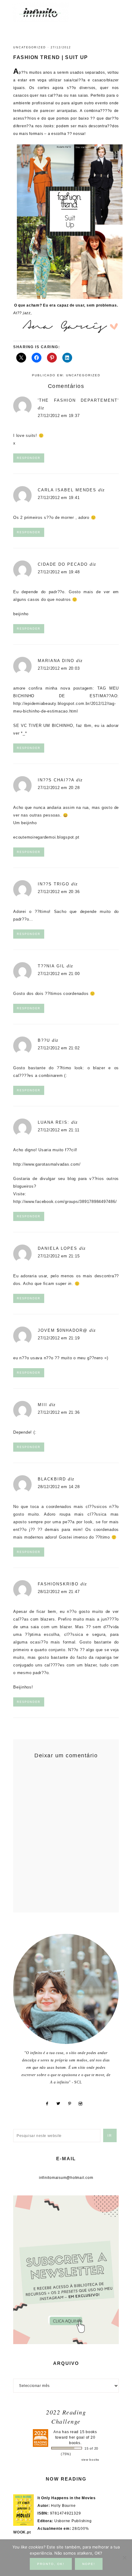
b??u (44, 1040)
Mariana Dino (56, 661)
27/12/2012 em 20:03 (59, 668)
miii (43, 1405)
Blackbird (52, 1479)
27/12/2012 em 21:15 (59, 1256)
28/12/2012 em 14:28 (59, 1487)
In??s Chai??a (56, 780)
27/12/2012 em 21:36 (59, 1412)
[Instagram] (83, 2104)
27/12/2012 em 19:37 (59, 416)
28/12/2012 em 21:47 (59, 1592)
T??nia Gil (51, 966)
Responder (29, 458)
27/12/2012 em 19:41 (59, 498)
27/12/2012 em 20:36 (59, 892)
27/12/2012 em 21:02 (59, 1048)
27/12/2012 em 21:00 (59, 974)
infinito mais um (47, 12)
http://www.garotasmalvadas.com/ (47, 1164)
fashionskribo (58, 1584)
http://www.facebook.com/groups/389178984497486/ (65, 1202)
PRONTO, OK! (51, 2564)
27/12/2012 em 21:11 (58, 1130)
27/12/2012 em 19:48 (59, 572)
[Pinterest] (72, 2104)
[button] (114, 9)
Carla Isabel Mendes (67, 490)
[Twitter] (61, 2104)
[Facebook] (49, 2104)
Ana (57, 2432)
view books (90, 2460)
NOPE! (89, 2564)
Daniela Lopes (58, 1248)
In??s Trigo (54, 884)
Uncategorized (30, 47)
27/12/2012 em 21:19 (59, 1338)
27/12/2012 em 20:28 (59, 788)
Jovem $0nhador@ (63, 1330)
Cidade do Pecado (63, 564)
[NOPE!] (124, 2558)
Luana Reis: (54, 1122)
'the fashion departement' (78, 400)
